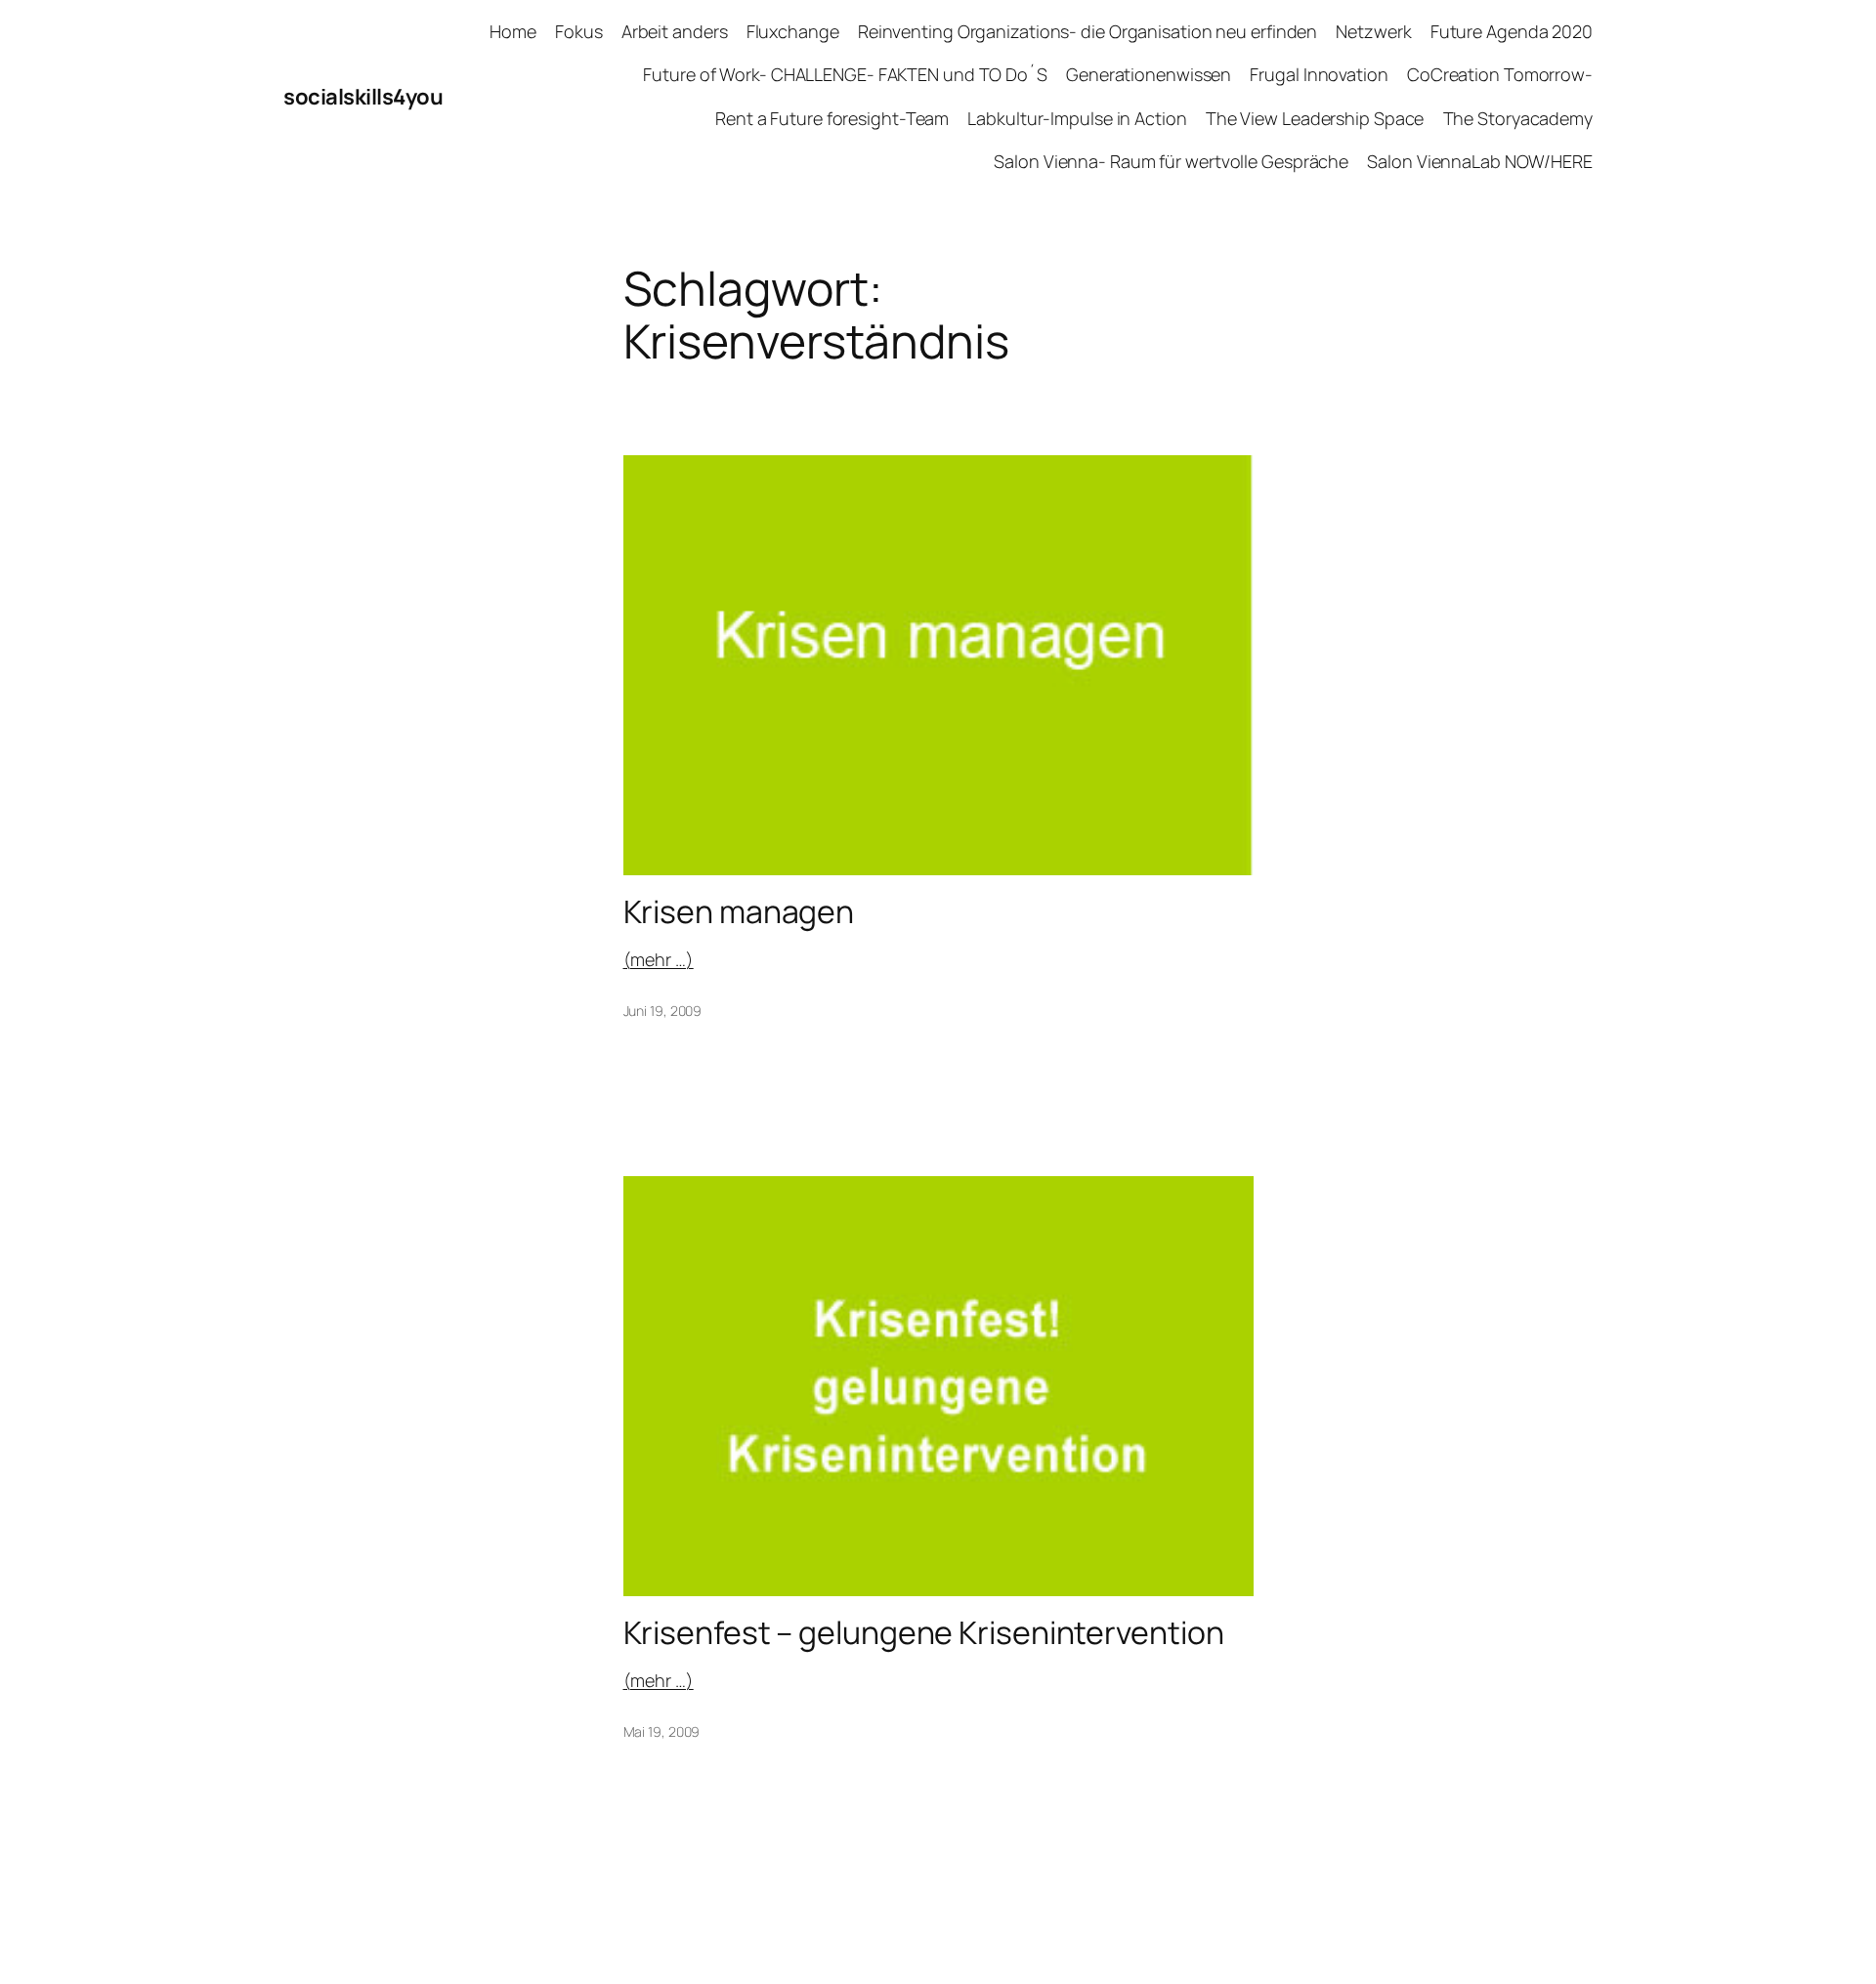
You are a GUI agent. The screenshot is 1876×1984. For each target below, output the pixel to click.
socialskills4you (363, 97)
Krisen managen (739, 911)
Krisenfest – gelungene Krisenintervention (924, 1632)
